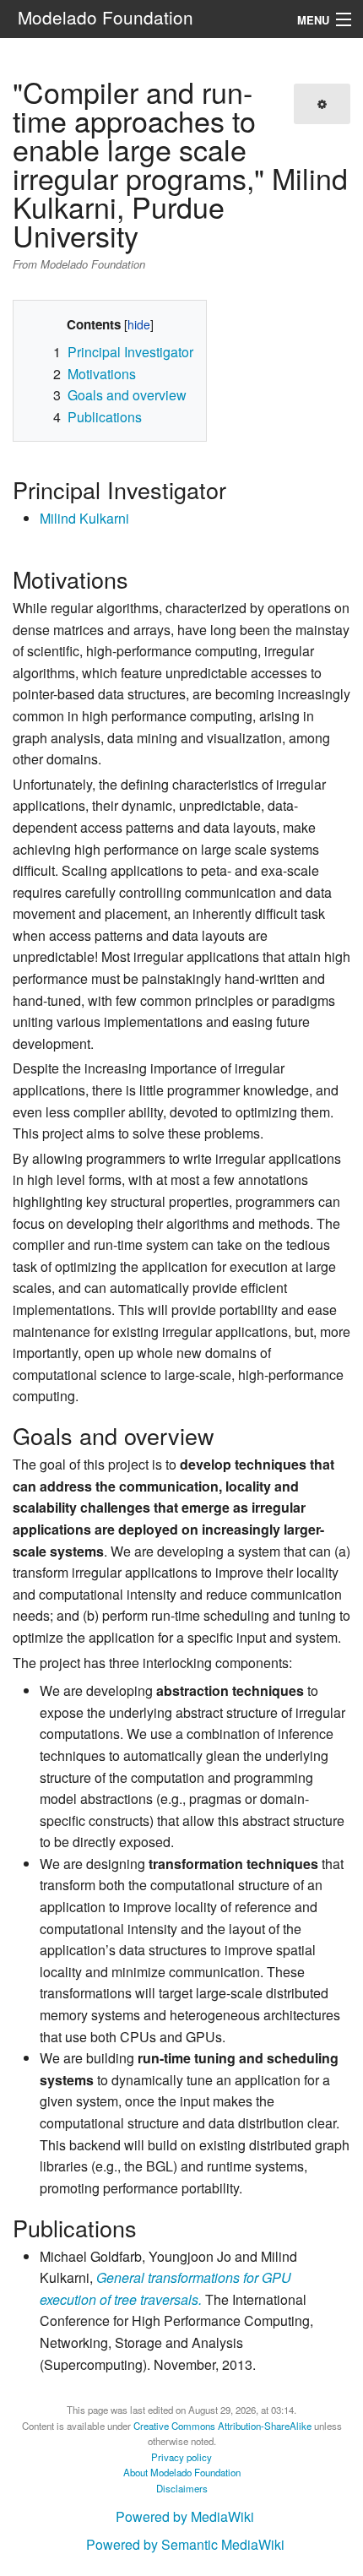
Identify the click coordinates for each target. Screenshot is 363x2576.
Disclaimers (182, 2488)
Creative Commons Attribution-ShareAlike (222, 2426)
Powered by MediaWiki (185, 2516)
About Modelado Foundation (182, 2472)
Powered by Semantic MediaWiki (185, 2544)
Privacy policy (181, 2457)
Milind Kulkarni (84, 518)
